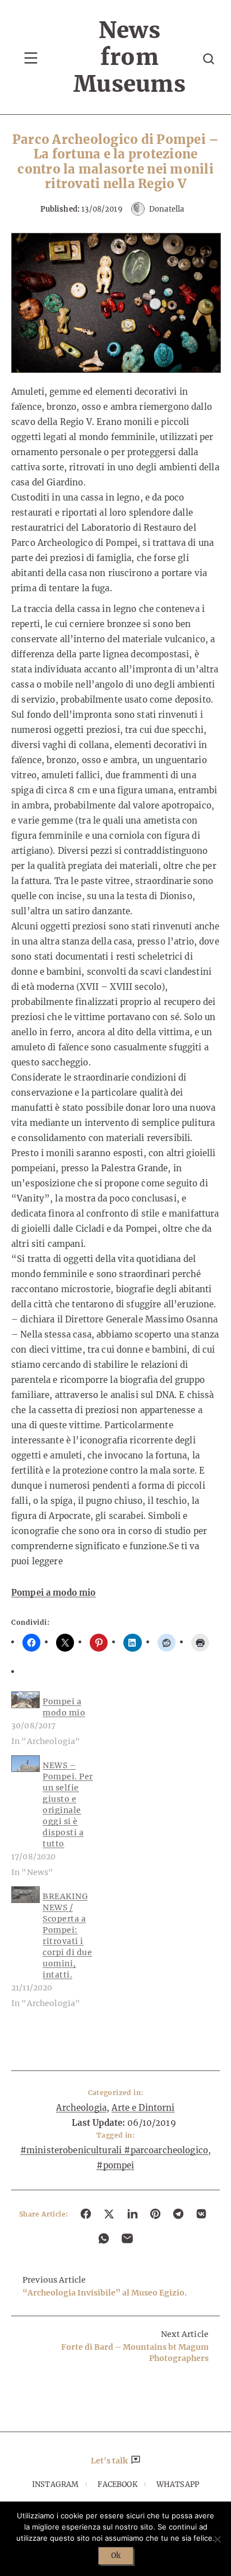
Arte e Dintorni (143, 2108)
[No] (217, 2539)
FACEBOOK (117, 2484)
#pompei (115, 2165)
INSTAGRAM (55, 2484)
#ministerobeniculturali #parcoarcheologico (114, 2150)
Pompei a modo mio (54, 1593)
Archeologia (81, 2108)
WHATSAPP (178, 2484)
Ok (116, 2556)
